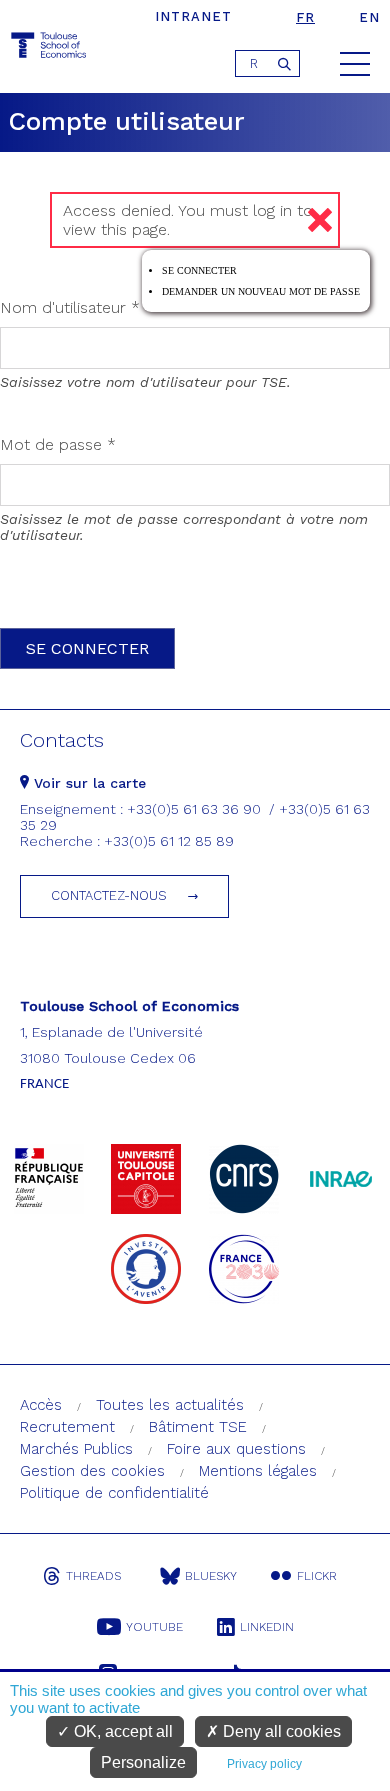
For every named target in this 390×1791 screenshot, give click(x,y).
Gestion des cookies (92, 1471)
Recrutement (67, 1427)
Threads (93, 1576)
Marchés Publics (76, 1449)
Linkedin (267, 1627)
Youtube (154, 1627)
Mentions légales (258, 1471)
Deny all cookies (280, 1731)
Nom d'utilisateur (70, 307)
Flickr (317, 1576)
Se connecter (199, 270)
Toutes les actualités (170, 1405)
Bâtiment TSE (198, 1427)
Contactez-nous (109, 895)
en (369, 17)
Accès (41, 1405)
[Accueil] (50, 48)
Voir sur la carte (87, 783)
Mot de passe (58, 444)
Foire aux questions (236, 1449)
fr (305, 17)
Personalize (143, 1762)
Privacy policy (264, 1764)
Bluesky (211, 1576)
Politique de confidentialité (114, 1493)
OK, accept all (121, 1731)
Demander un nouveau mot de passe (261, 291)
